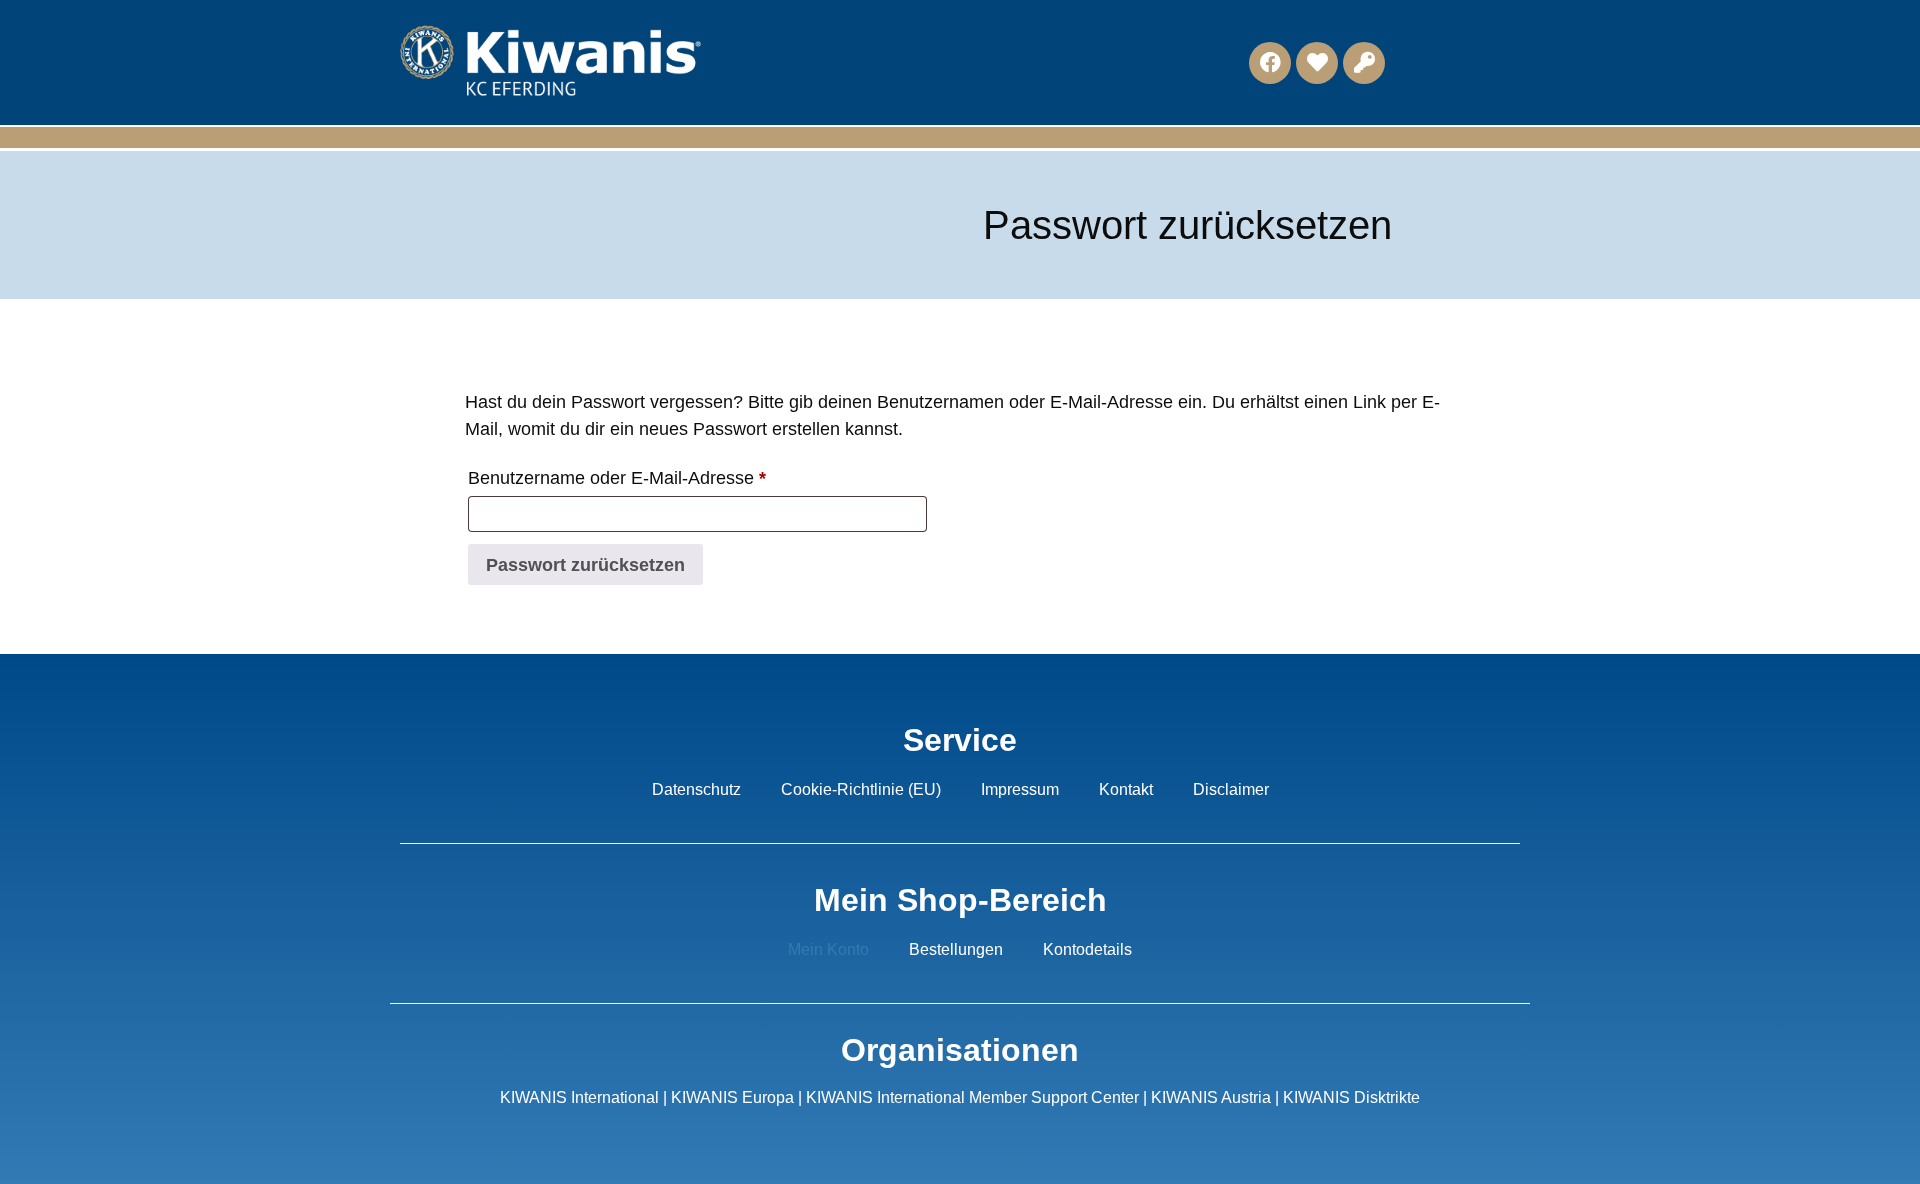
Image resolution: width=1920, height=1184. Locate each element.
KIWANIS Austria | (1217, 1097)
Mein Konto (828, 949)
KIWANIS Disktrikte (1351, 1097)
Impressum (1020, 789)
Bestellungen (956, 949)
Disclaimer (1231, 789)
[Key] (1364, 63)
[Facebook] (1270, 63)
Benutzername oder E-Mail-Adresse (662, 474)
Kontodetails (1087, 949)
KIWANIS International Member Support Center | (978, 1097)
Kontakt (1126, 789)
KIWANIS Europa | (738, 1097)
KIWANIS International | (585, 1097)
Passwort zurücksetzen (585, 565)
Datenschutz (696, 789)
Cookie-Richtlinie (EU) (861, 789)
